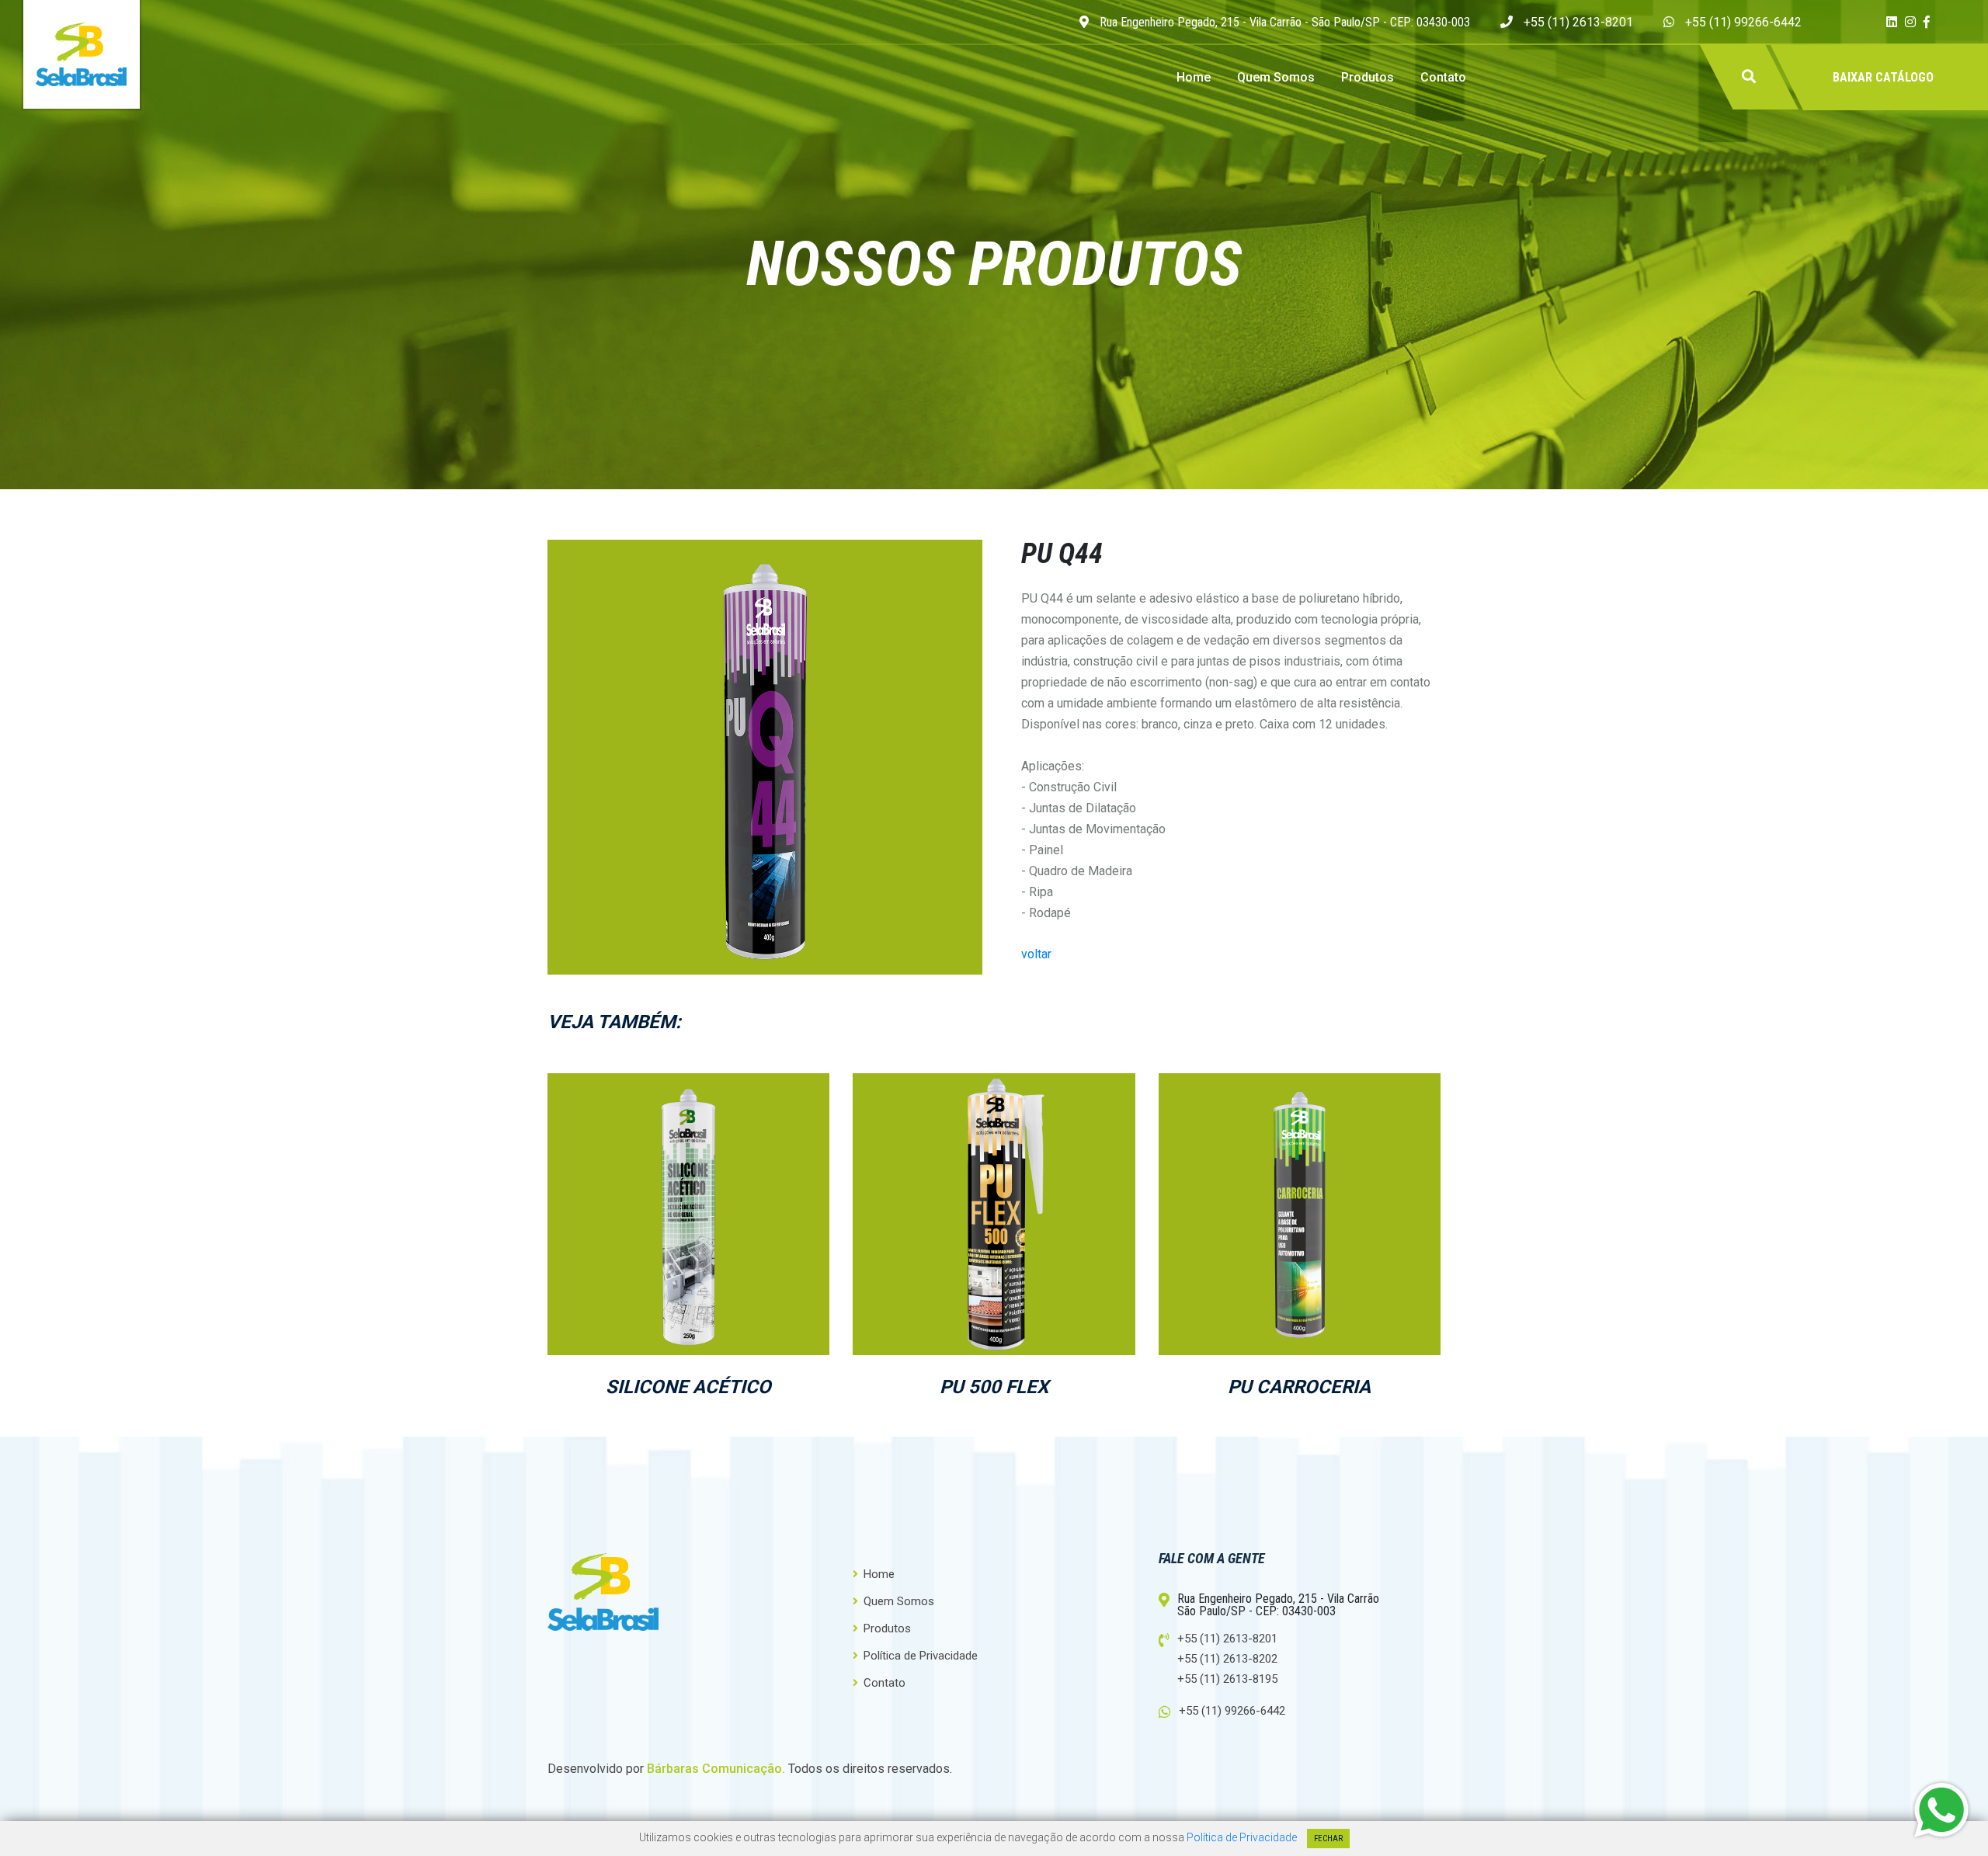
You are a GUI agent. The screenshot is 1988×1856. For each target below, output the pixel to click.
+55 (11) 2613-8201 (1578, 22)
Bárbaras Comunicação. (716, 1769)
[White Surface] (688, 1130)
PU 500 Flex (994, 1387)
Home (1194, 77)
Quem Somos (1276, 77)
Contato (1443, 77)
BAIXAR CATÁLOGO (1883, 77)
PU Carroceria (1299, 1387)
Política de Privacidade (919, 1655)
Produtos (1368, 77)
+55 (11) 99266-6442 (1743, 22)
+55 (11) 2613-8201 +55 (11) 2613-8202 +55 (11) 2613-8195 (1227, 1659)
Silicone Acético (688, 1387)
